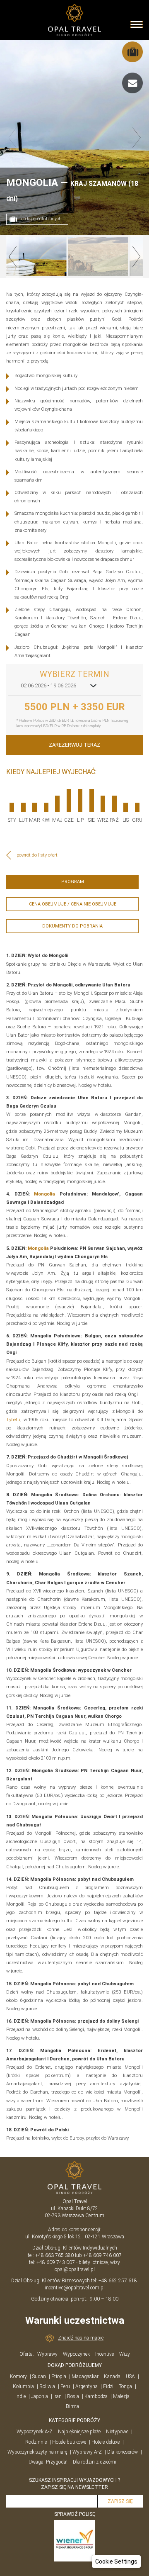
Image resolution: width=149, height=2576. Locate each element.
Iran (58, 2396)
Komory (18, 2376)
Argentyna (87, 2386)
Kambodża (96, 2396)
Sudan (39, 2376)
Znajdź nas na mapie (81, 2338)
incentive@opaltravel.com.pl (75, 2288)
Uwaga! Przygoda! (48, 2462)
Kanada (112, 2376)
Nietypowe (117, 2432)
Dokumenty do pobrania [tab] (72, 926)
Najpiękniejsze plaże (79, 2432)
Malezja (121, 2396)
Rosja (73, 2396)
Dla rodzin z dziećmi (95, 2462)
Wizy (125, 2354)
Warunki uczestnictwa (75, 2320)
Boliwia (47, 2386)
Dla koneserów (123, 2452)
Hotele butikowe (69, 2442)
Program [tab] (73, 882)
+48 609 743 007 (56, 2262)
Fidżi (108, 2386)
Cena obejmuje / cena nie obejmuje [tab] (73, 904)
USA (130, 2376)
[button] (116, 2561)
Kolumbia (23, 2386)
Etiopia (59, 2376)
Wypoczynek (76, 2354)
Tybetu (13, 1420)
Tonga (125, 2386)
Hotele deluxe (106, 2442)
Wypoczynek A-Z (35, 2432)
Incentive (105, 2354)
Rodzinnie (36, 2442)
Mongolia (44, 1194)
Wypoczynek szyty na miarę (37, 2452)
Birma (72, 2406)
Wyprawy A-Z (87, 2452)
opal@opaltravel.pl (75, 2269)
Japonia (40, 2396)
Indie (20, 2396)
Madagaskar (85, 2376)
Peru (65, 2386)
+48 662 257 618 (118, 2281)
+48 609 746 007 (102, 2255)
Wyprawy (47, 2354)
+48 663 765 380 (54, 2255)
